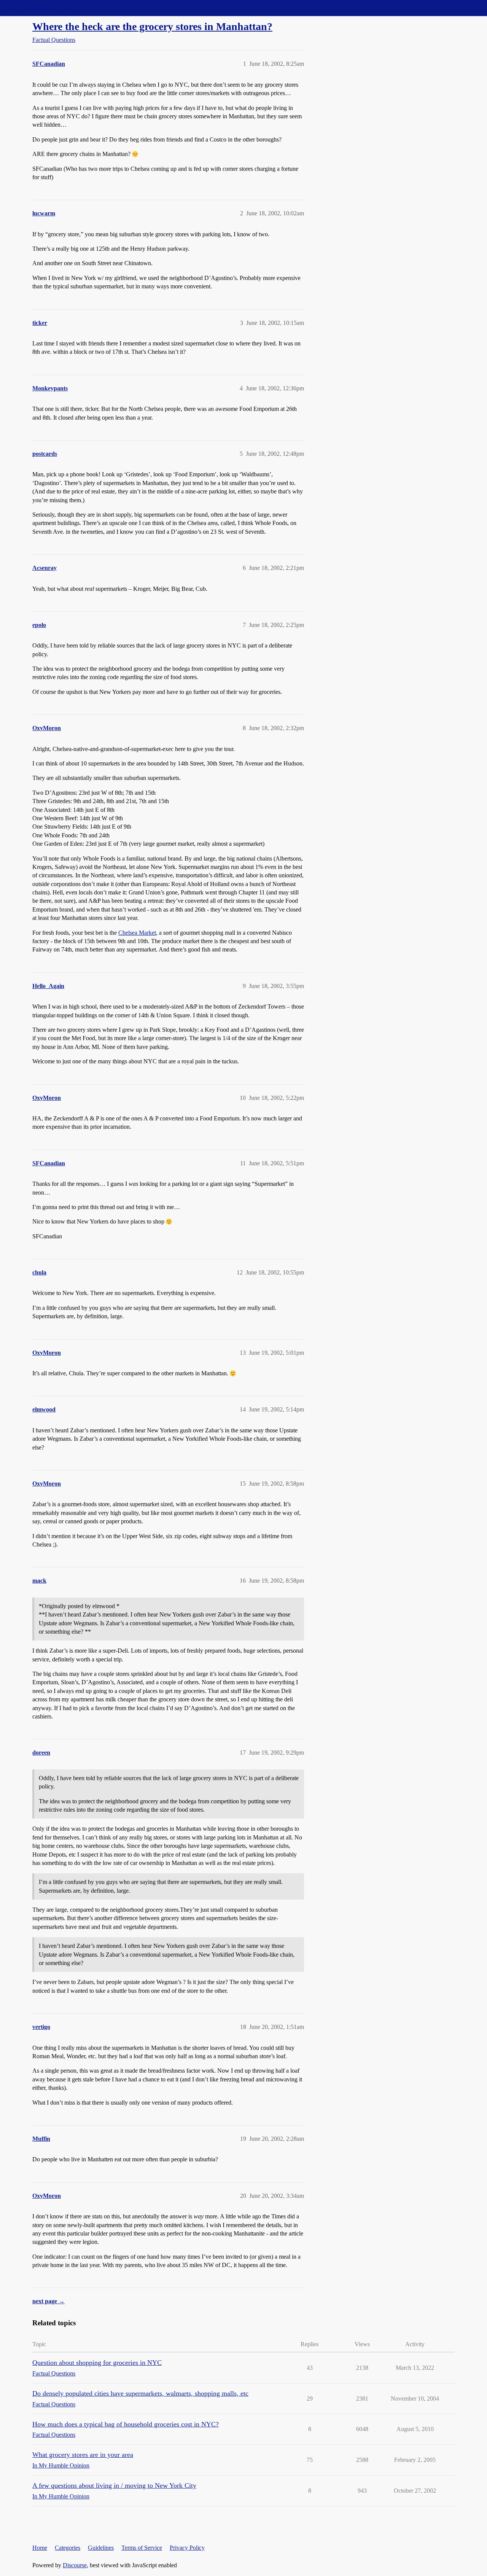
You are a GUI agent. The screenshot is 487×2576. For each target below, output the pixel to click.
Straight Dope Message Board (40, 8)
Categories (68, 2548)
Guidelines (101, 2548)
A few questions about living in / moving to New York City (114, 2485)
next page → (49, 2301)
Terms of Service (142, 2548)
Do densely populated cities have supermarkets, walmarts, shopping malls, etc (140, 2393)
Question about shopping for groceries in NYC (97, 2363)
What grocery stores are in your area (83, 2455)
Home (40, 2548)
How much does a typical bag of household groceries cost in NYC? (126, 2424)
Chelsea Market (137, 933)
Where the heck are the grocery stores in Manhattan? (152, 26)
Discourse (75, 2565)
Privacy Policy (187, 2548)
